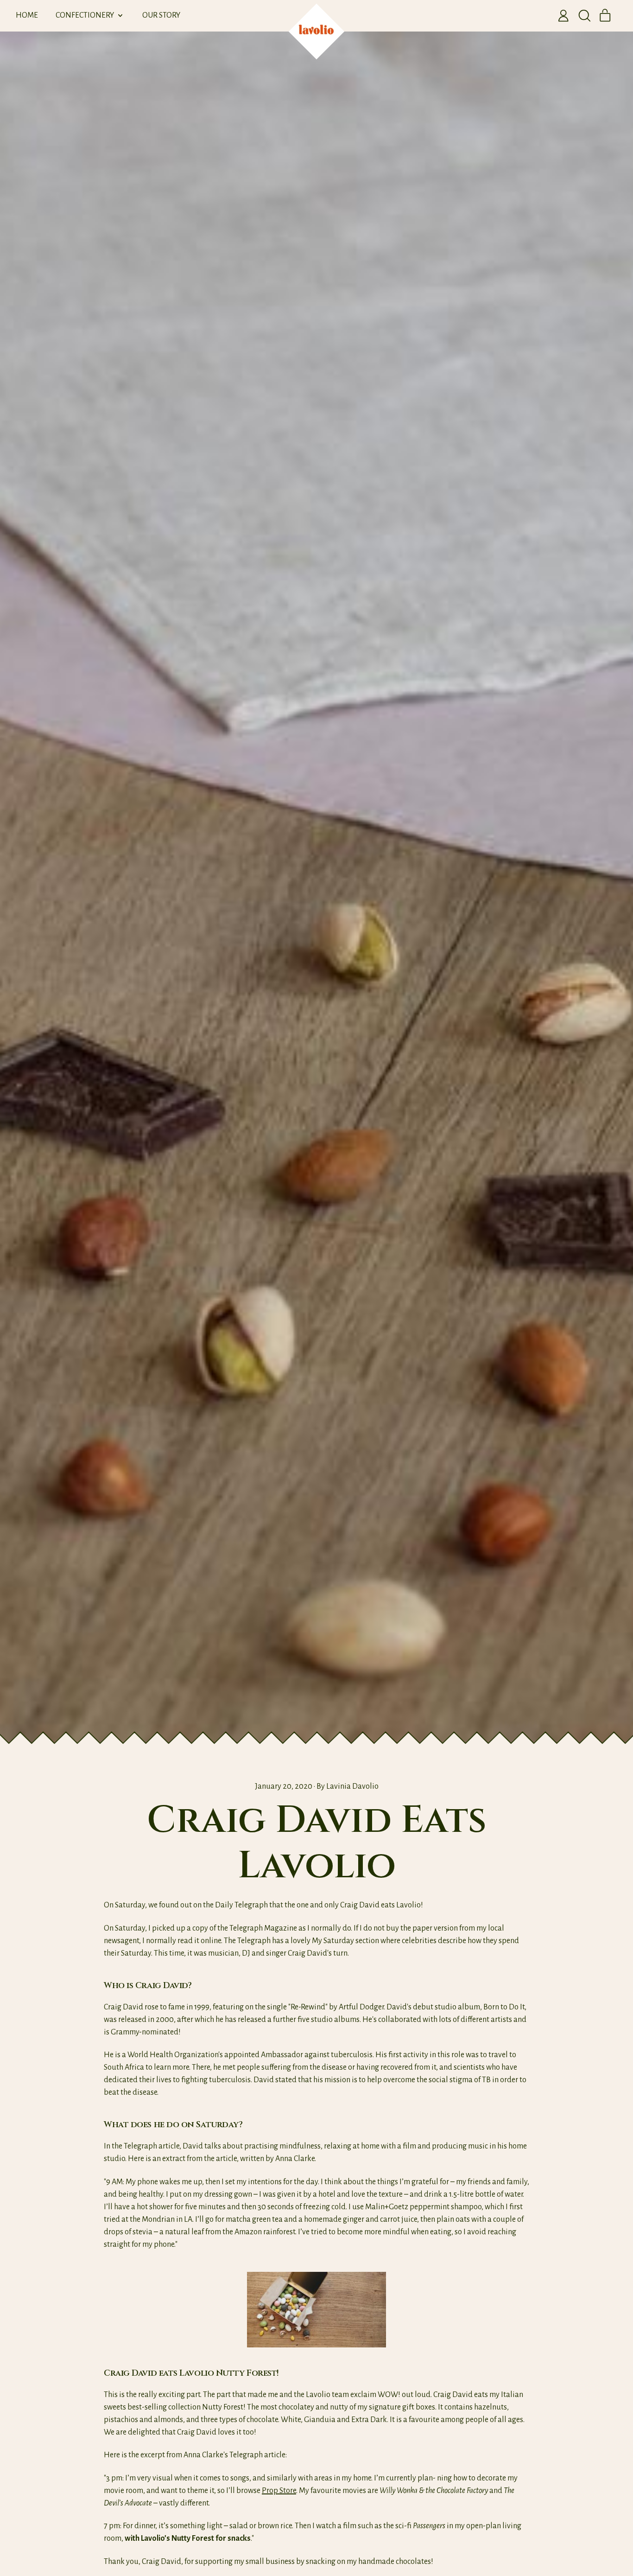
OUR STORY (161, 15)
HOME (27, 15)
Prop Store (279, 2491)
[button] (584, 16)
